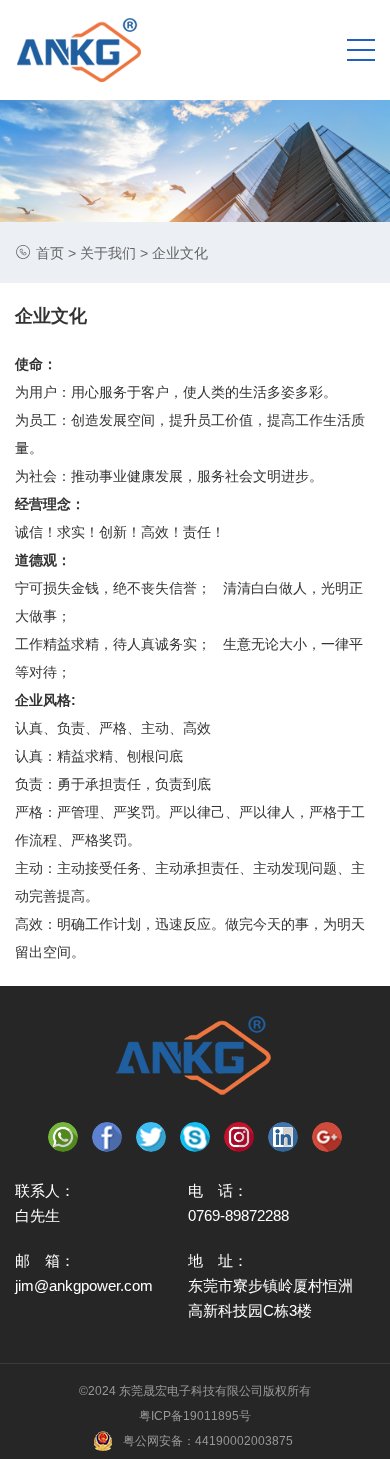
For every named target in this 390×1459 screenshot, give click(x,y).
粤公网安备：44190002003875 (208, 1441)
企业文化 (180, 253)
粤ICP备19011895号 (195, 1416)
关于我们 (108, 253)
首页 (50, 253)
